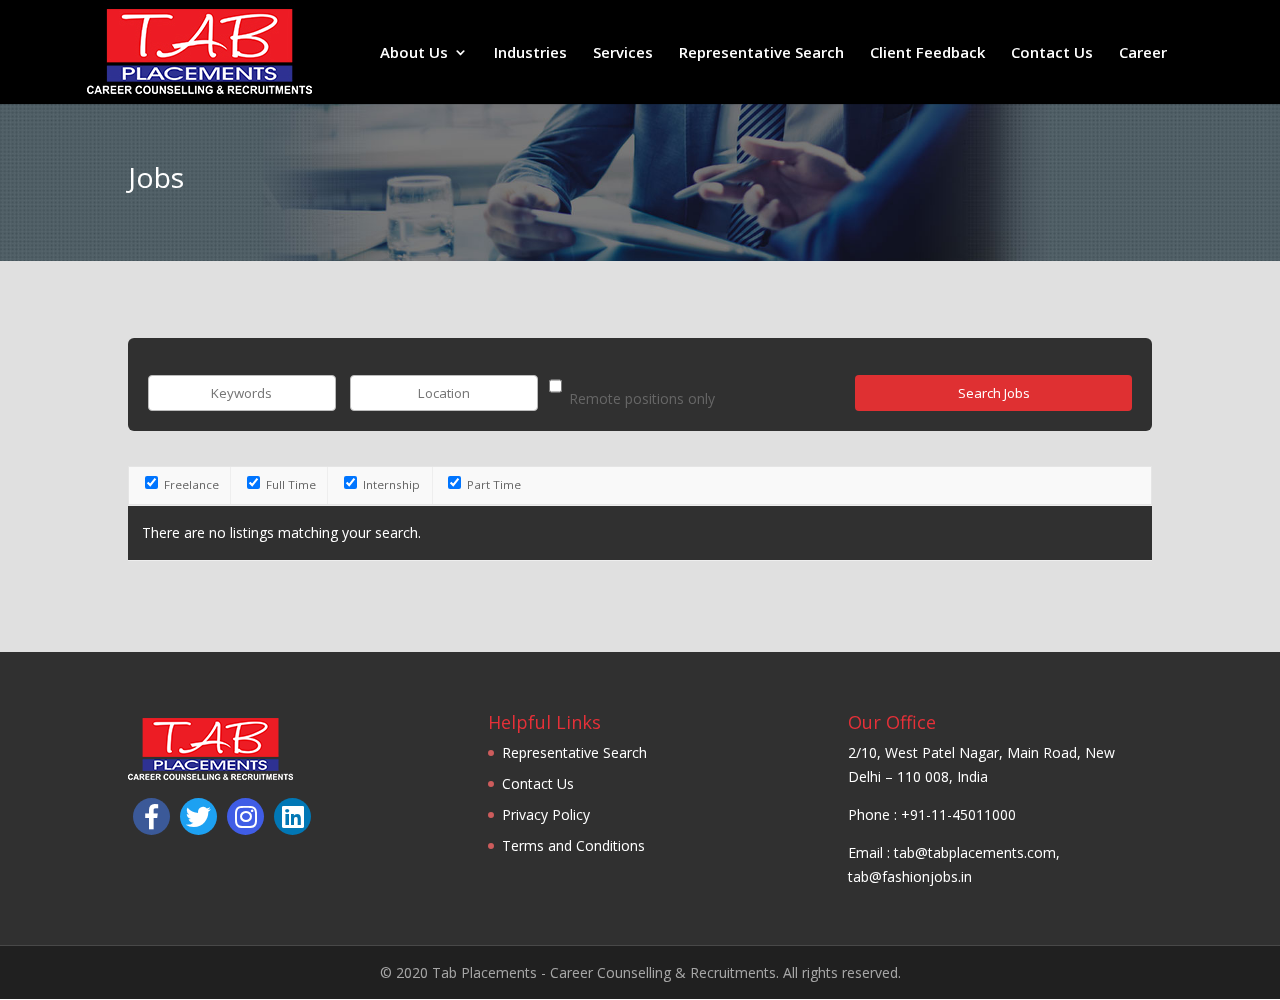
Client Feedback (927, 53)
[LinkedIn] (292, 816)
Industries (530, 53)
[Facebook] (151, 816)
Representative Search (761, 53)
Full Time (289, 484)
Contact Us (1052, 53)
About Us (414, 53)
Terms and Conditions (573, 845)
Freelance (190, 484)
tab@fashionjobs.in (910, 876)
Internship (390, 484)
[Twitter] (198, 816)
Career (1143, 53)
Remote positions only (642, 398)
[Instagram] (245, 816)
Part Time (492, 484)
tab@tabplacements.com (975, 852)
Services (623, 53)
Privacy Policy (546, 814)
